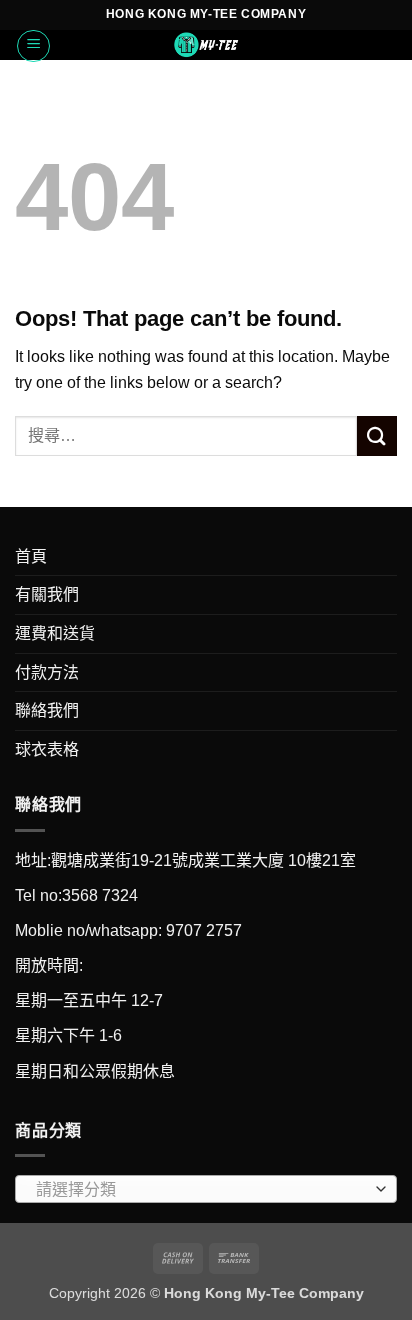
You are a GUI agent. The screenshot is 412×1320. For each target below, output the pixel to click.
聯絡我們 (47, 710)
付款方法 (47, 672)
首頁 (31, 556)
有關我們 (47, 594)
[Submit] (377, 435)
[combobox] (206, 1189)
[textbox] (201, 1190)
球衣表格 (47, 749)
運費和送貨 (55, 633)
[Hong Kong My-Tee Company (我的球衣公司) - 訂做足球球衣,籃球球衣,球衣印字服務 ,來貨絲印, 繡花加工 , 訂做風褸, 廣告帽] (206, 45)
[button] (33, 46)
